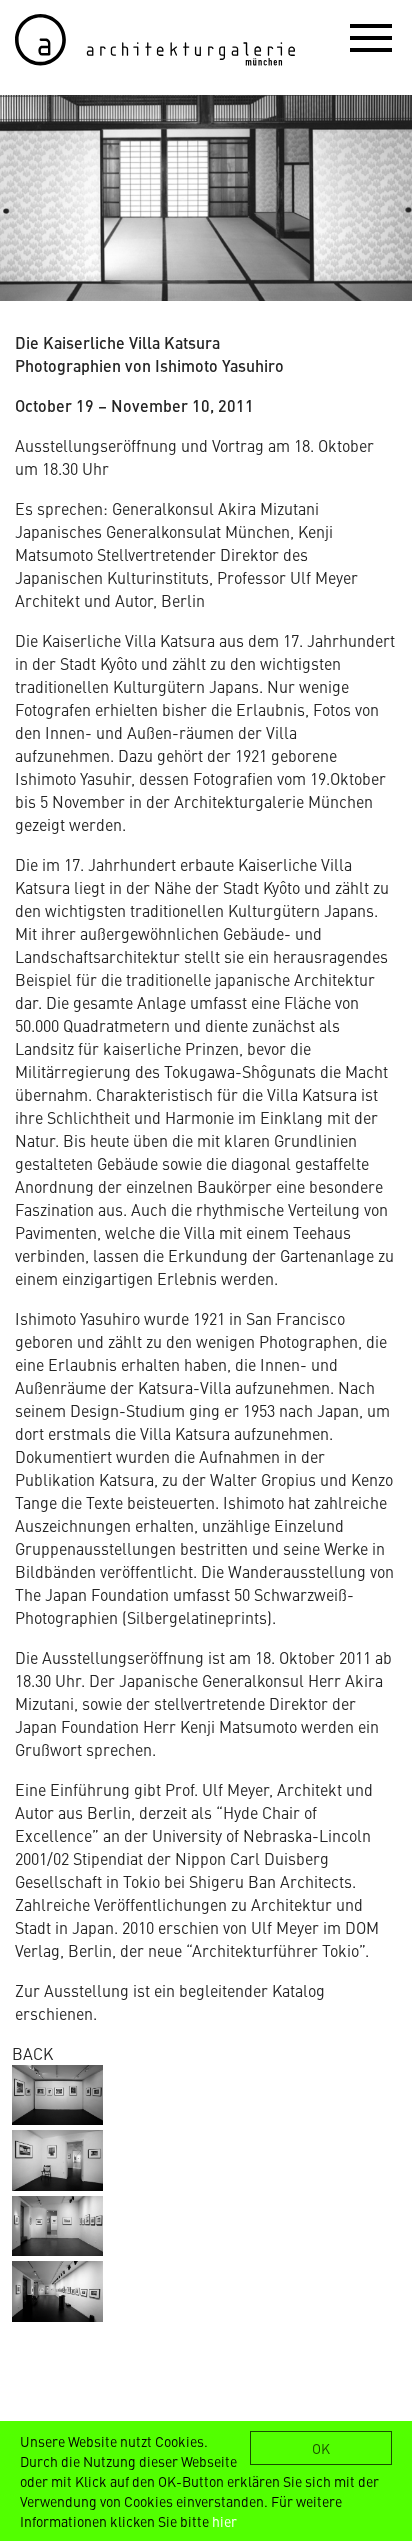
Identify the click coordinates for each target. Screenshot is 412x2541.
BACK (32, 2053)
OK (321, 2448)
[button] (371, 37)
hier (224, 2521)
